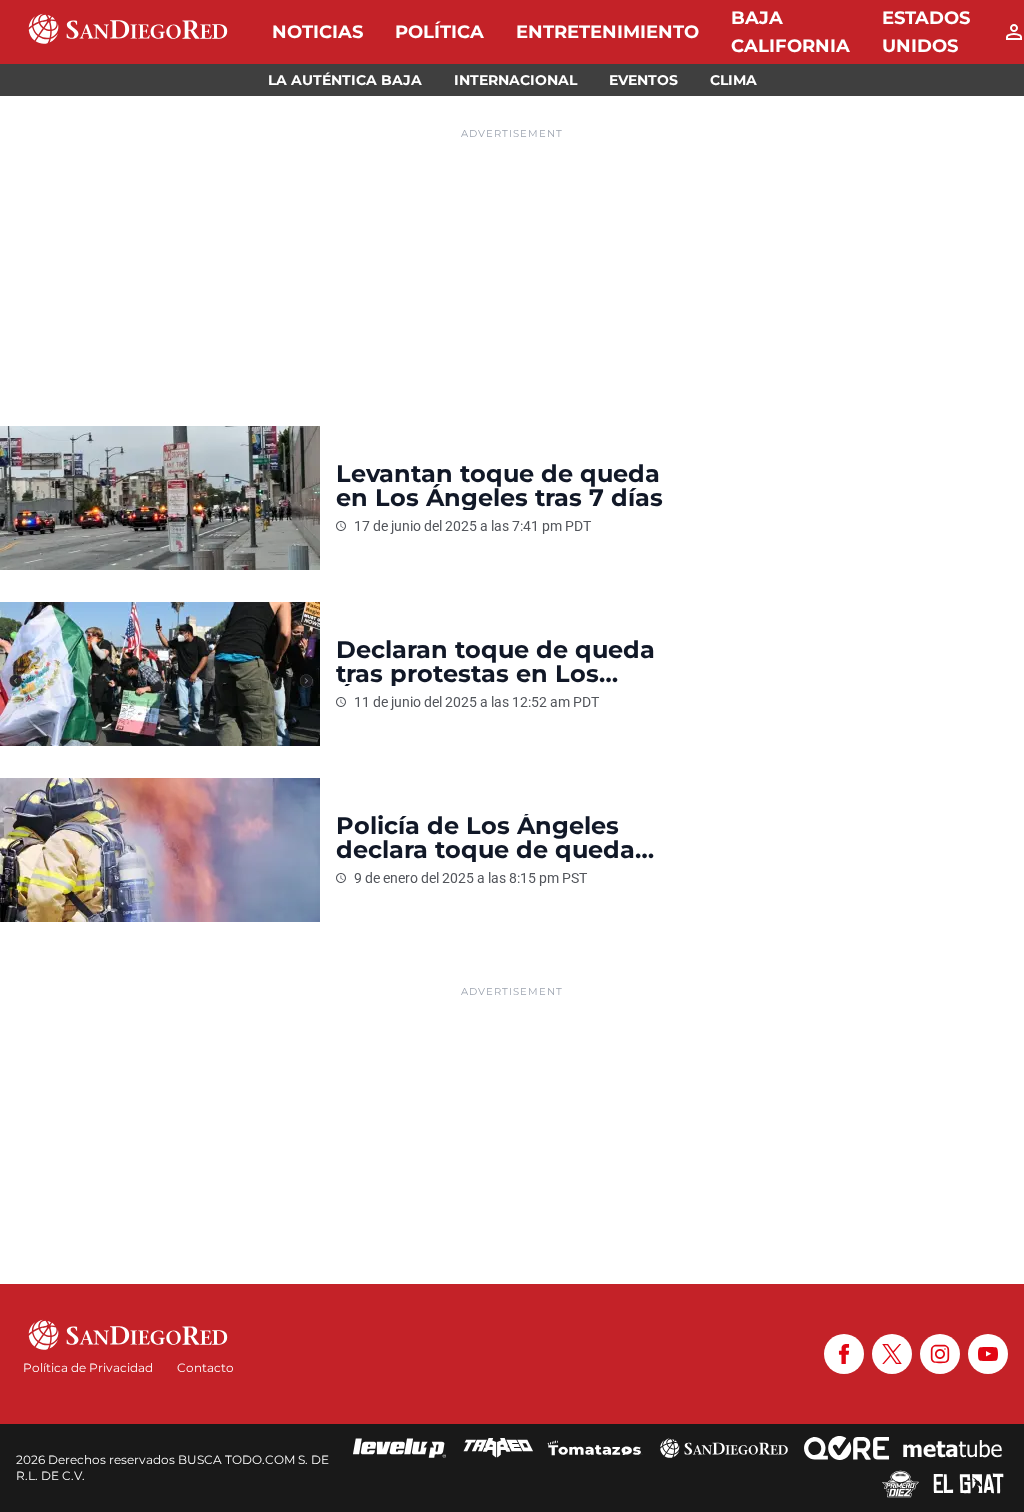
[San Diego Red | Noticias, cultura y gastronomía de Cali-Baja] (128, 32)
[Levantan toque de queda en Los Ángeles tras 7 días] (160, 498)
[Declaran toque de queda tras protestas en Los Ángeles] (160, 674)
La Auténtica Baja (345, 80)
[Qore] (846, 1448)
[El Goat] (968, 1484)
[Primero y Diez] (900, 1484)
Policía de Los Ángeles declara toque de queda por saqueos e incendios (489, 838)
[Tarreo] (498, 1448)
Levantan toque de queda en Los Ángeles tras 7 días (503, 486)
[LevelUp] (400, 1448)
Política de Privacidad (88, 1367)
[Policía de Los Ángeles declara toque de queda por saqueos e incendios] (160, 850)
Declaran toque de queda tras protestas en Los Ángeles (495, 662)
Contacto (205, 1367)
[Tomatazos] (594, 1448)
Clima (733, 80)
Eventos (643, 80)
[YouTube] (988, 1354)
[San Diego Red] (724, 1448)
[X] (892, 1354)
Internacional (515, 80)
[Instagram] (940, 1354)
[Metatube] (952, 1448)
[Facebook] (844, 1354)
